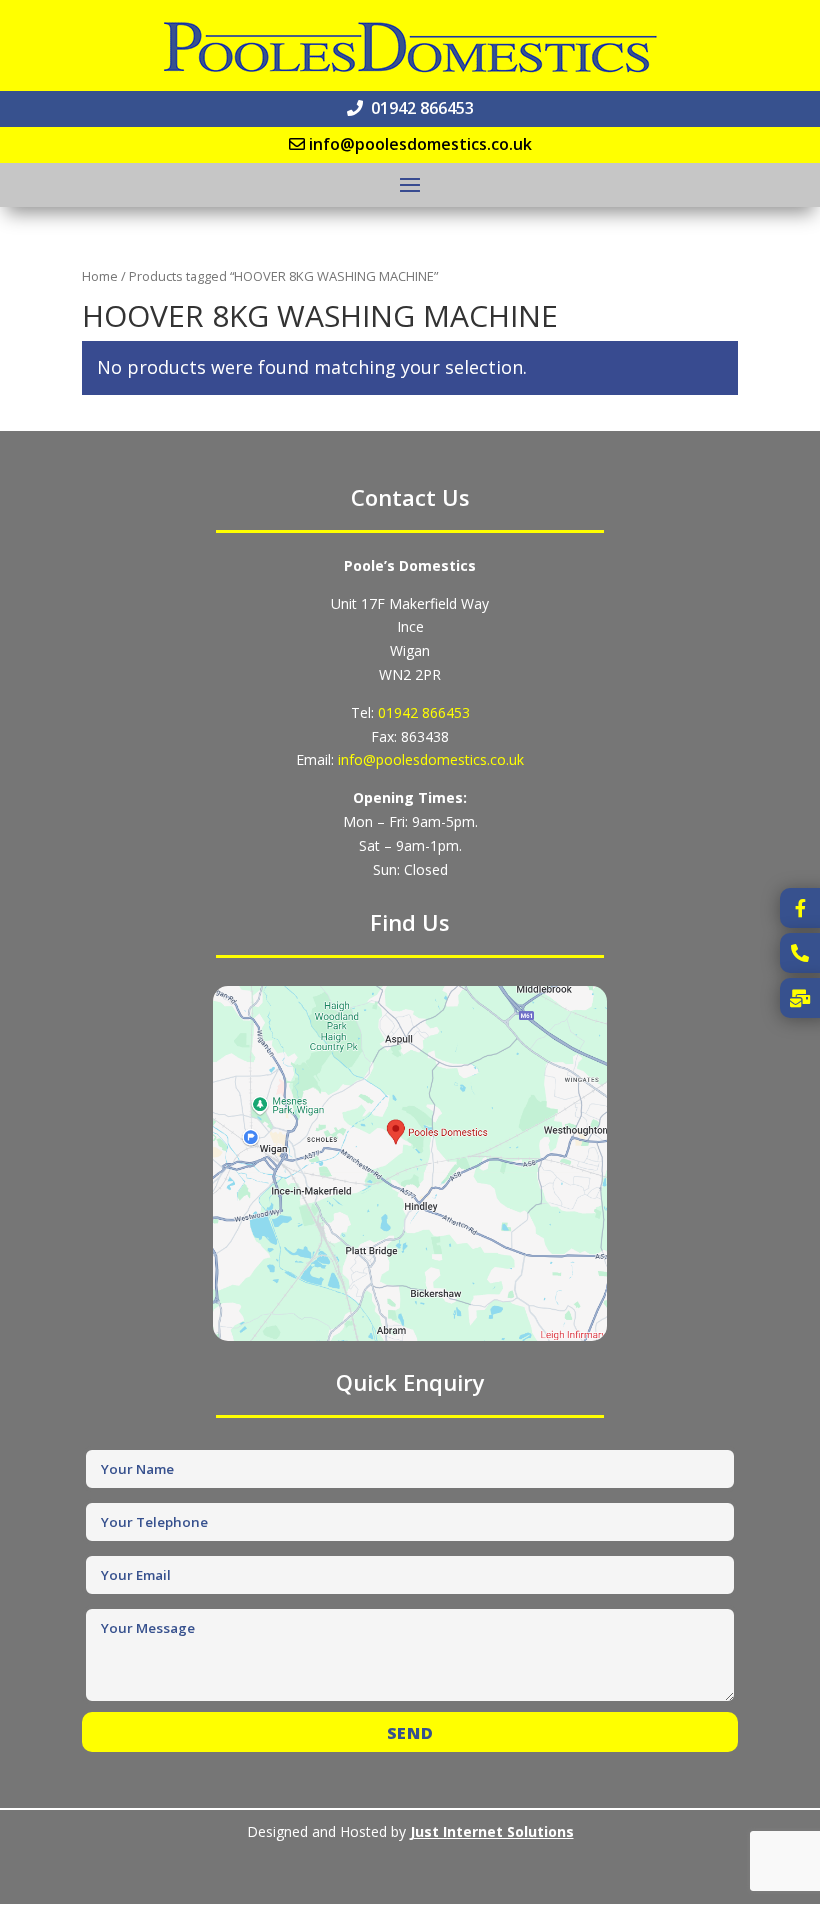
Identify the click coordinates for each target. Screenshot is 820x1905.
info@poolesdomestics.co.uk (431, 759)
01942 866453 (424, 712)
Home (100, 276)
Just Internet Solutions (492, 1831)
